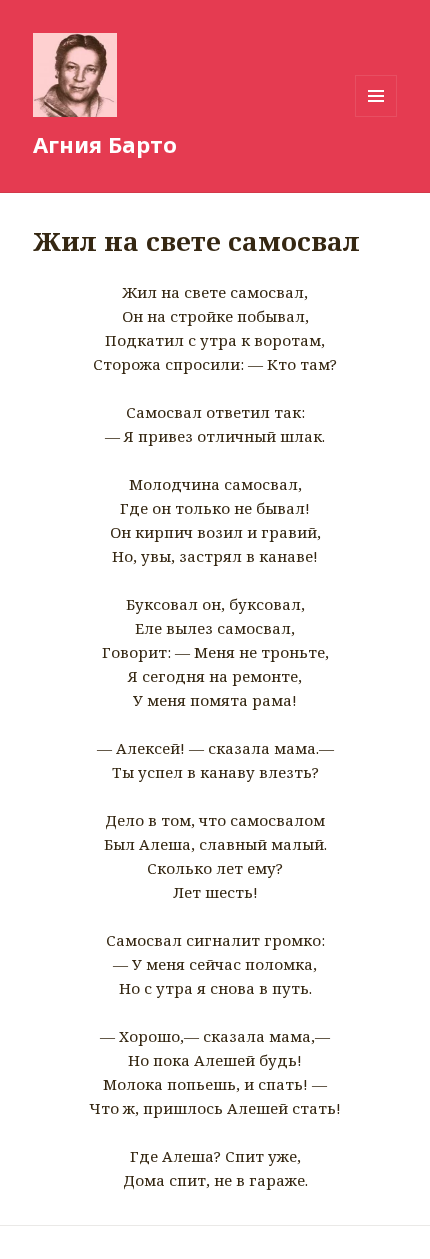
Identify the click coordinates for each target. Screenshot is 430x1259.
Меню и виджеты (376, 116)
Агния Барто (105, 144)
